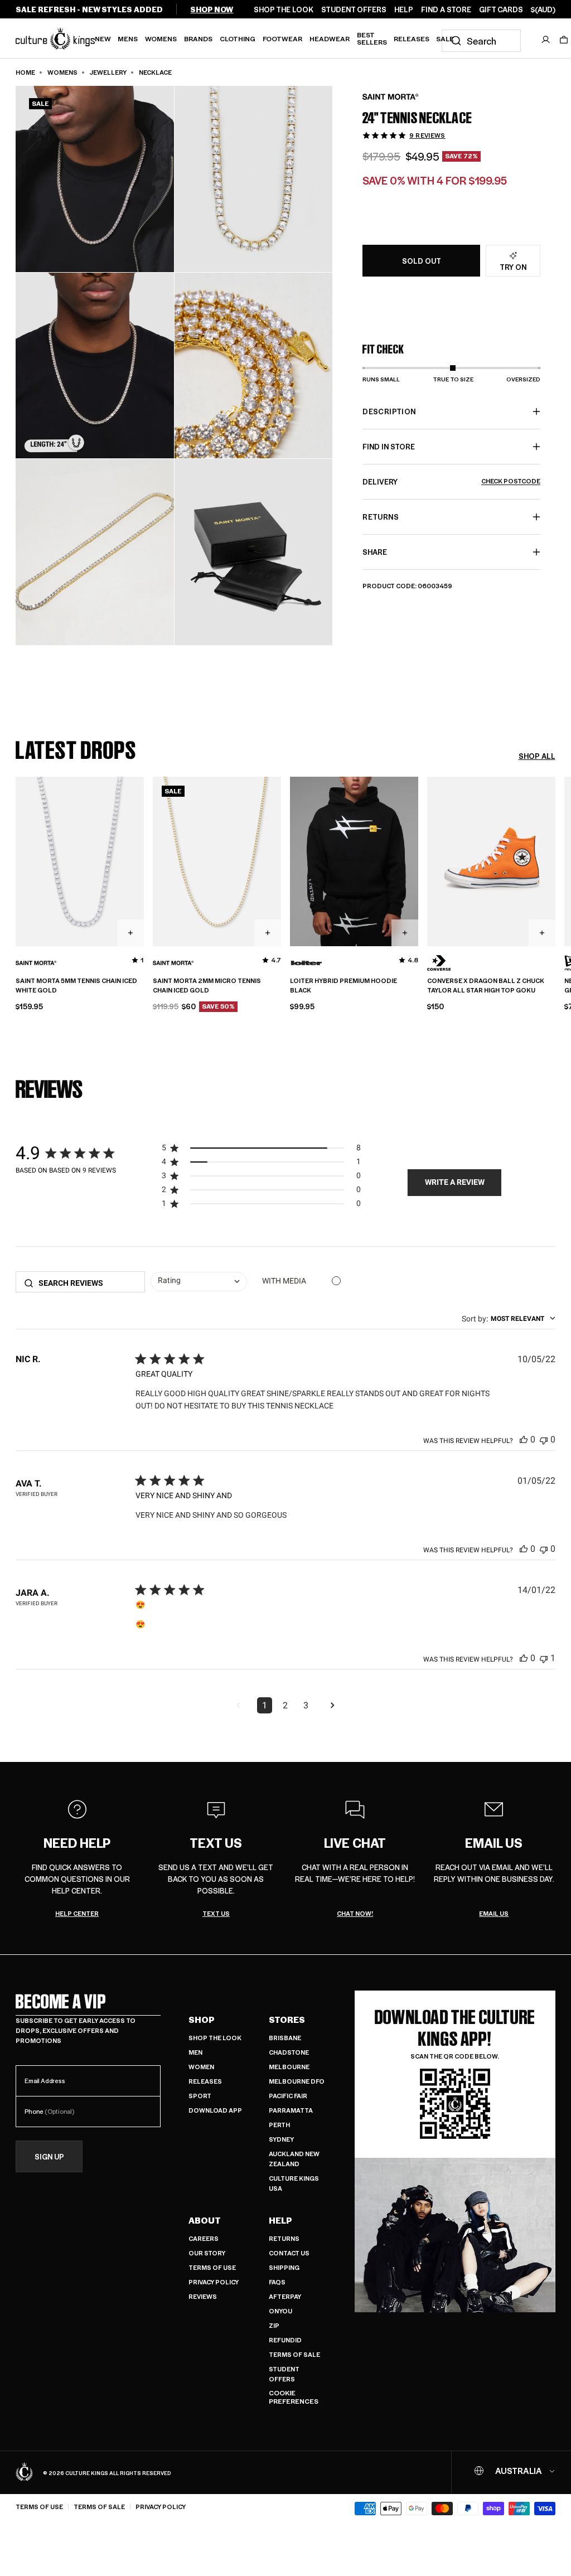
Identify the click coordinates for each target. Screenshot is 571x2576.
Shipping (284, 2267)
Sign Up (49, 2156)
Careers (204, 2238)
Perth (279, 2125)
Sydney (281, 2139)
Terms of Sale (294, 2354)
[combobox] (481, 41)
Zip (274, 2325)
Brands (198, 38)
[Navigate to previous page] (238, 1706)
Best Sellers (372, 38)
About (205, 2220)
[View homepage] (55, 38)
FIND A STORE (446, 9)
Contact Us (289, 2253)
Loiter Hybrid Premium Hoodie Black (343, 986)
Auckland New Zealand (294, 2159)
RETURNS (380, 517)
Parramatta (291, 2110)
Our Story (207, 2253)
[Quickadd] (130, 933)
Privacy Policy (214, 2282)
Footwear (282, 38)
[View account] (546, 40)
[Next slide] (555, 860)
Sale (445, 38)
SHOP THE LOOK (284, 9)
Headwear (330, 38)
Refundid (285, 2340)
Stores (287, 2020)
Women (201, 2067)
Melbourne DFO (297, 2081)
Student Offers (284, 2374)
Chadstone (289, 2052)
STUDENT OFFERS (354, 9)
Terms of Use (212, 2267)
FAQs (277, 2282)
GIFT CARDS (501, 9)
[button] (564, 40)
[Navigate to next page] (332, 1706)
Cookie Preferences (294, 2397)
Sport (200, 2096)
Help (280, 2220)
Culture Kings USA (294, 2183)
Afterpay (285, 2296)
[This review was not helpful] (544, 1439)
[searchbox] (88, 1283)
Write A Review (455, 1182)
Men (195, 2052)
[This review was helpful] (524, 1439)
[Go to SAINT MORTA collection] (390, 97)
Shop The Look (215, 2038)
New (103, 38)
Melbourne (289, 2067)
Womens (161, 38)
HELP (404, 9)
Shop (202, 2020)
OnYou (280, 2311)
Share (375, 552)
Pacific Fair (288, 2096)
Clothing (238, 38)
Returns (284, 2238)
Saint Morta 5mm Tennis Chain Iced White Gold (76, 986)
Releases (412, 38)
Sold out (422, 261)
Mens (128, 38)
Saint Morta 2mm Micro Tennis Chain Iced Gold (207, 986)
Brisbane (285, 2038)
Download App (215, 2110)
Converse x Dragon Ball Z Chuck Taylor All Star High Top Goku (486, 986)
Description (389, 411)
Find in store (389, 446)
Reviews (203, 2296)
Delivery (451, 481)
